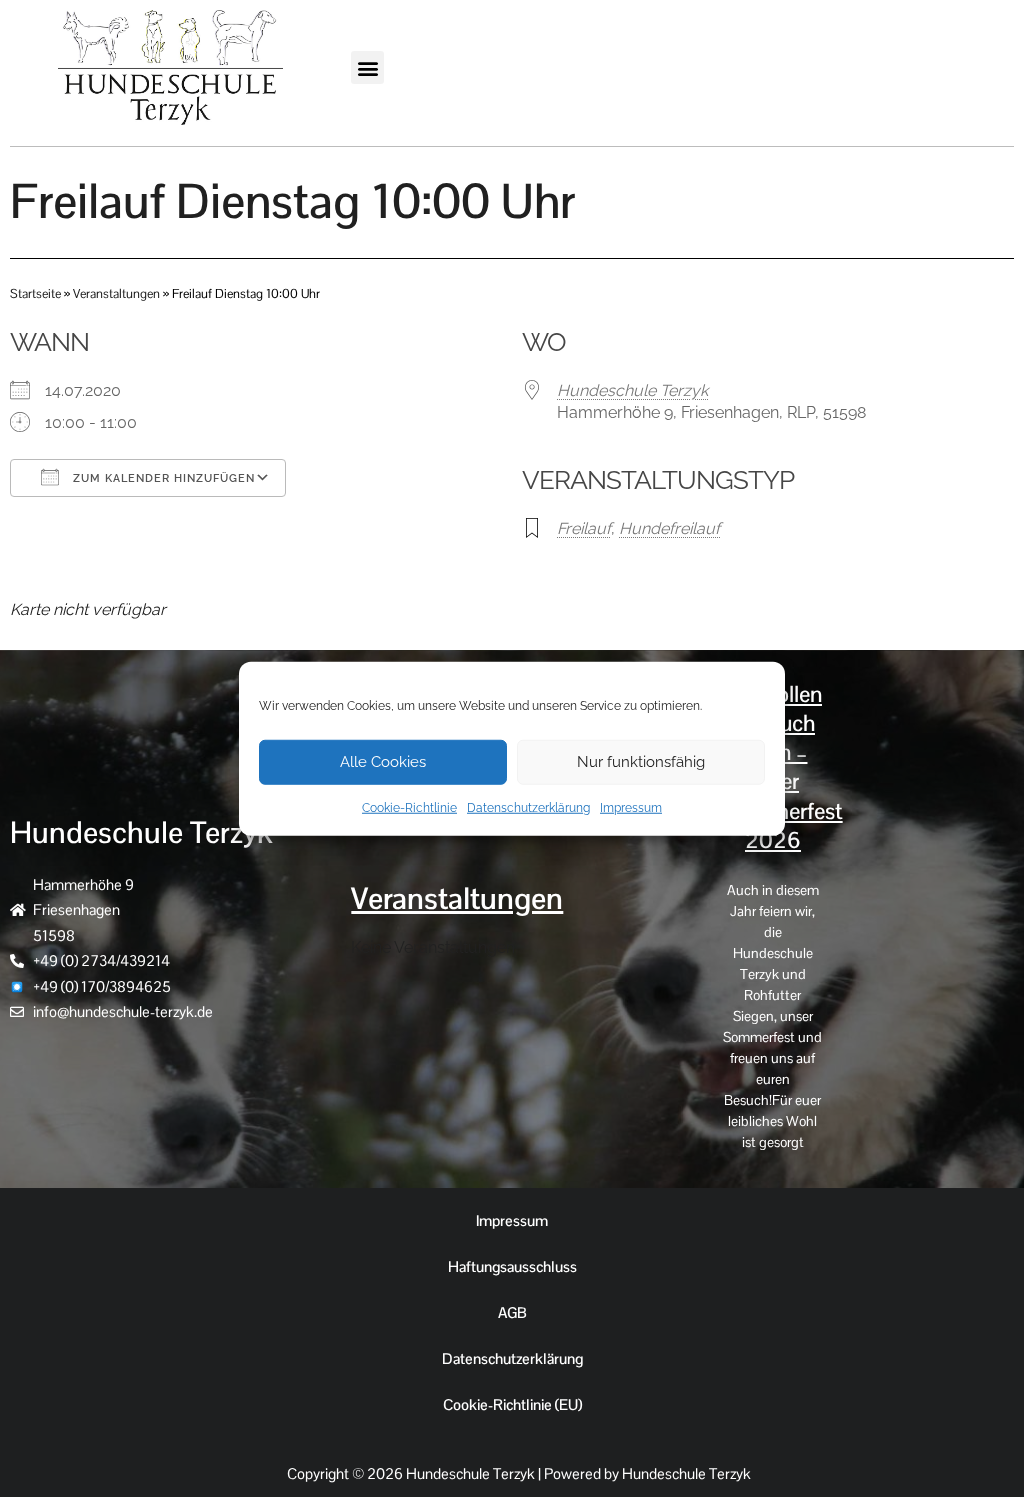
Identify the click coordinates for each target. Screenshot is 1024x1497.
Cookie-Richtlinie (409, 807)
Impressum (631, 807)
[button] (367, 67)
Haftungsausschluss (512, 1266)
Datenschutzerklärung (528, 807)
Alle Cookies (383, 762)
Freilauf (584, 528)
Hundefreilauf (669, 528)
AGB (512, 1312)
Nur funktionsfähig (641, 762)
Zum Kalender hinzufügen (162, 478)
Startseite (35, 293)
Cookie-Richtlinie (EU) (512, 1404)
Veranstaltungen (116, 293)
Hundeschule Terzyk (632, 390)
